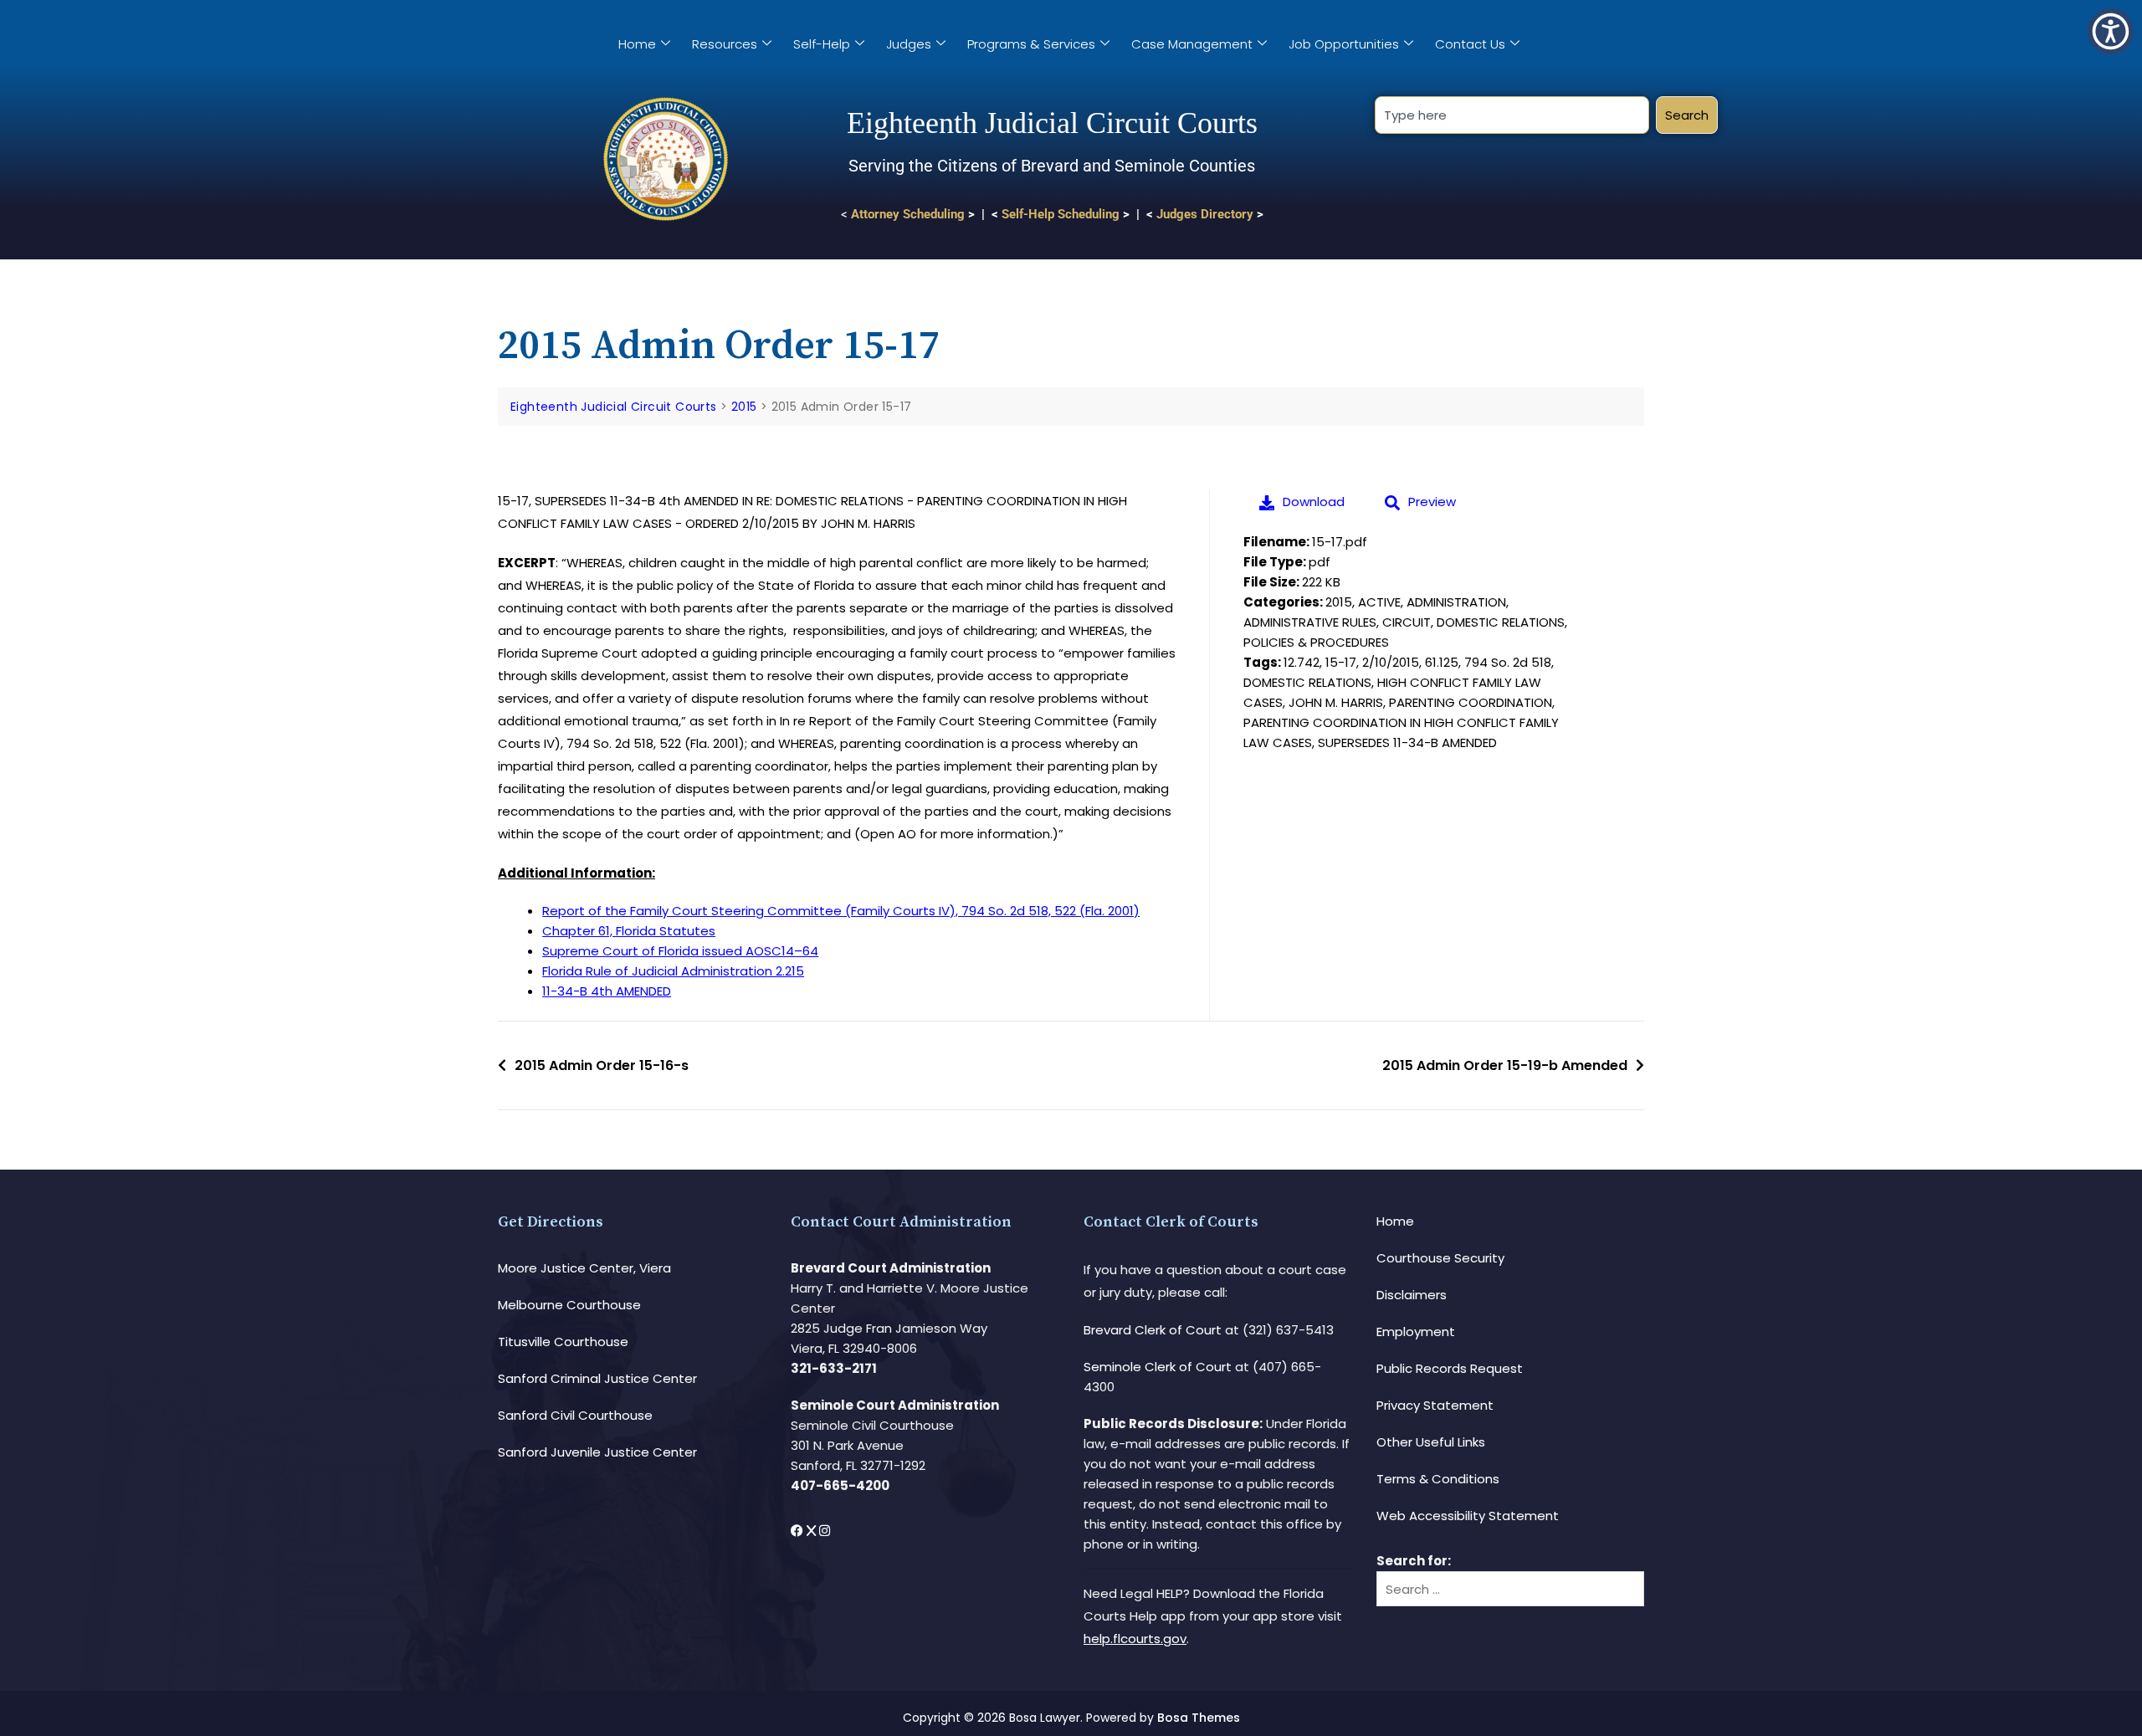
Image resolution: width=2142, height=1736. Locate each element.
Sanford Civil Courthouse (575, 1415)
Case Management (1192, 44)
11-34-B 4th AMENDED (607, 991)
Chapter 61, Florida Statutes (629, 931)
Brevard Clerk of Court (1153, 1330)
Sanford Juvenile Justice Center (597, 1452)
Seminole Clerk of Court (1158, 1367)
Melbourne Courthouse (569, 1305)
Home (637, 44)
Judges (909, 44)
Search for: (1414, 1561)
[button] (2111, 31)
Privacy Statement (1435, 1405)
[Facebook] (799, 1531)
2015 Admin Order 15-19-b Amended (1505, 1065)
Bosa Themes (1199, 1718)
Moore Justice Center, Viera (584, 1268)
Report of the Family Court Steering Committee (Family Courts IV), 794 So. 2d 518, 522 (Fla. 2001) (841, 911)
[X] (813, 1531)
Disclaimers (1412, 1295)
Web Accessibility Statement (1468, 1516)
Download (1314, 502)
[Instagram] (825, 1531)
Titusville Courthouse (563, 1342)
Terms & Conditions (1438, 1479)
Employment (1416, 1331)
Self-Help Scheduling (1061, 214)
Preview (1432, 502)
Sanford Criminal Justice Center (597, 1378)
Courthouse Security (1440, 1258)
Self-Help (822, 44)
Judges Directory (1205, 214)
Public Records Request (1450, 1368)
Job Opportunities (1344, 44)
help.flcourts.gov (1135, 1639)
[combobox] (1512, 115)
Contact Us (1470, 44)
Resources (725, 44)
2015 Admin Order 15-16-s (602, 1065)
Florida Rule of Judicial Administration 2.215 (673, 971)
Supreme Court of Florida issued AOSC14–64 (680, 951)
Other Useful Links (1431, 1442)
